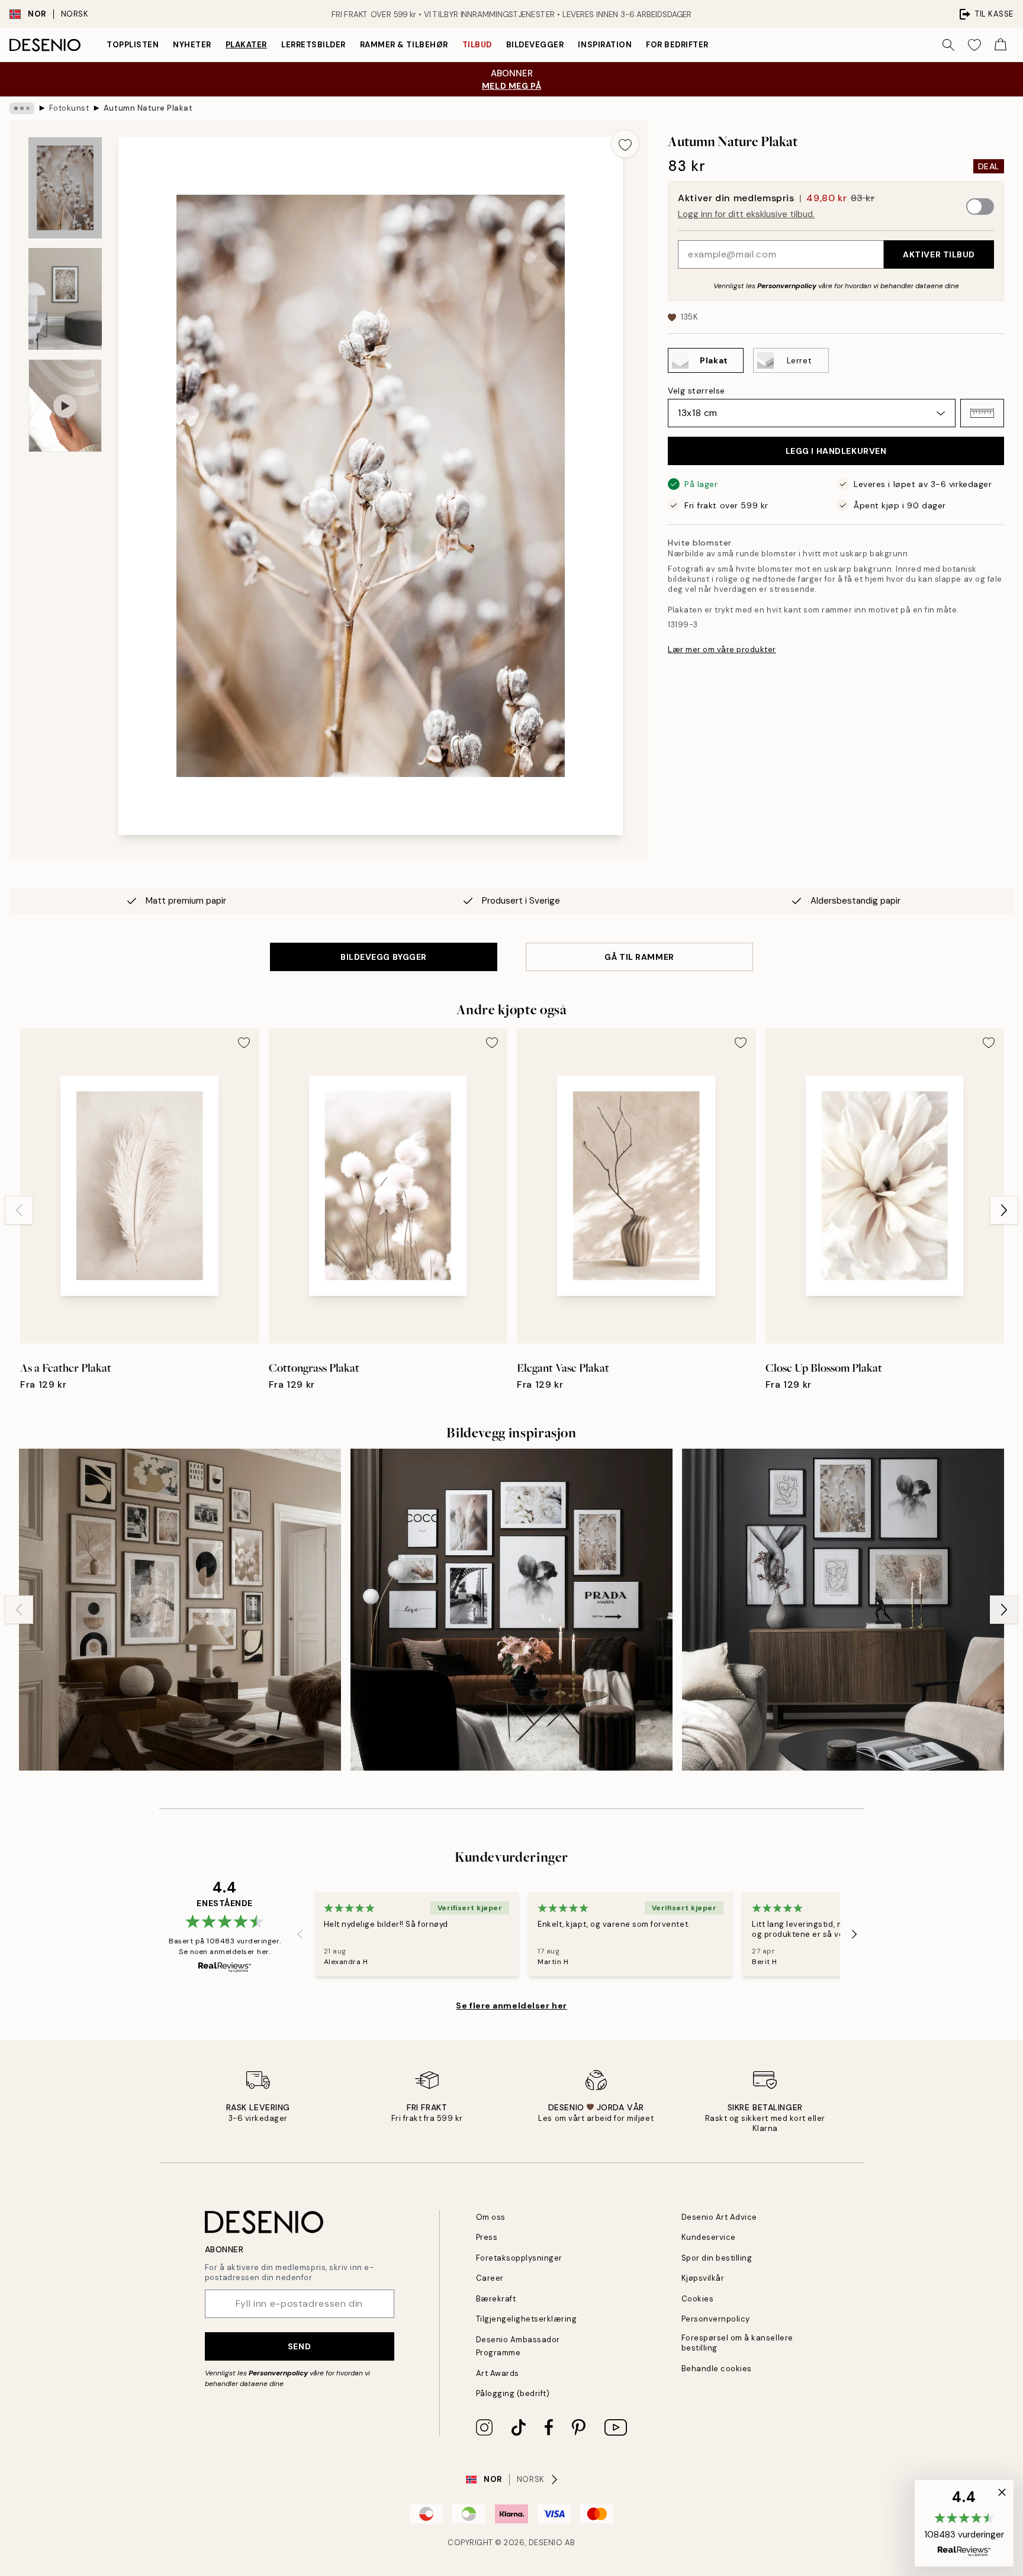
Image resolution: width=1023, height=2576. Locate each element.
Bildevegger (535, 45)
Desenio (546, 2543)
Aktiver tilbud (939, 254)
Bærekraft (496, 2299)
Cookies (698, 2299)
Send (299, 2346)
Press (487, 2237)
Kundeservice (709, 2237)
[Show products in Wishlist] (974, 45)
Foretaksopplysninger (519, 2258)
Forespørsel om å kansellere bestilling (737, 2343)
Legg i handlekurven (836, 451)
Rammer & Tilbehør (404, 45)
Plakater (246, 45)
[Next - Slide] (1004, 1210)
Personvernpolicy (787, 286)
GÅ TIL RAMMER (639, 957)
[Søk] (948, 45)
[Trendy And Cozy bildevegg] (843, 1610)
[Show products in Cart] (1001, 45)
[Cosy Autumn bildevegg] (180, 1610)
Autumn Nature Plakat (148, 108)
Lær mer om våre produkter (722, 649)
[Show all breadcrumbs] (22, 108)
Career (490, 2278)
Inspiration (605, 45)
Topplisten (133, 45)
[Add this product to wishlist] (625, 144)
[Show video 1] (65, 406)
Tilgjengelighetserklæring (527, 2319)
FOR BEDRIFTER (677, 45)
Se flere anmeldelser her (511, 2006)
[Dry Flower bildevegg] (511, 1610)
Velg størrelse (697, 391)
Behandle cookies (717, 2369)
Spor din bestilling (717, 2258)
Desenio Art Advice (719, 2217)
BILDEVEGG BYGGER (384, 957)
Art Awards (498, 2373)
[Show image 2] (65, 299)
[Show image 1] (65, 188)
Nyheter (192, 45)
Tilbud (477, 45)
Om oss (491, 2217)
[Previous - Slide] (19, 1210)
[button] (982, 413)
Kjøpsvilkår (703, 2278)
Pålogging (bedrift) (513, 2393)
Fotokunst (69, 108)
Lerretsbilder (313, 45)
